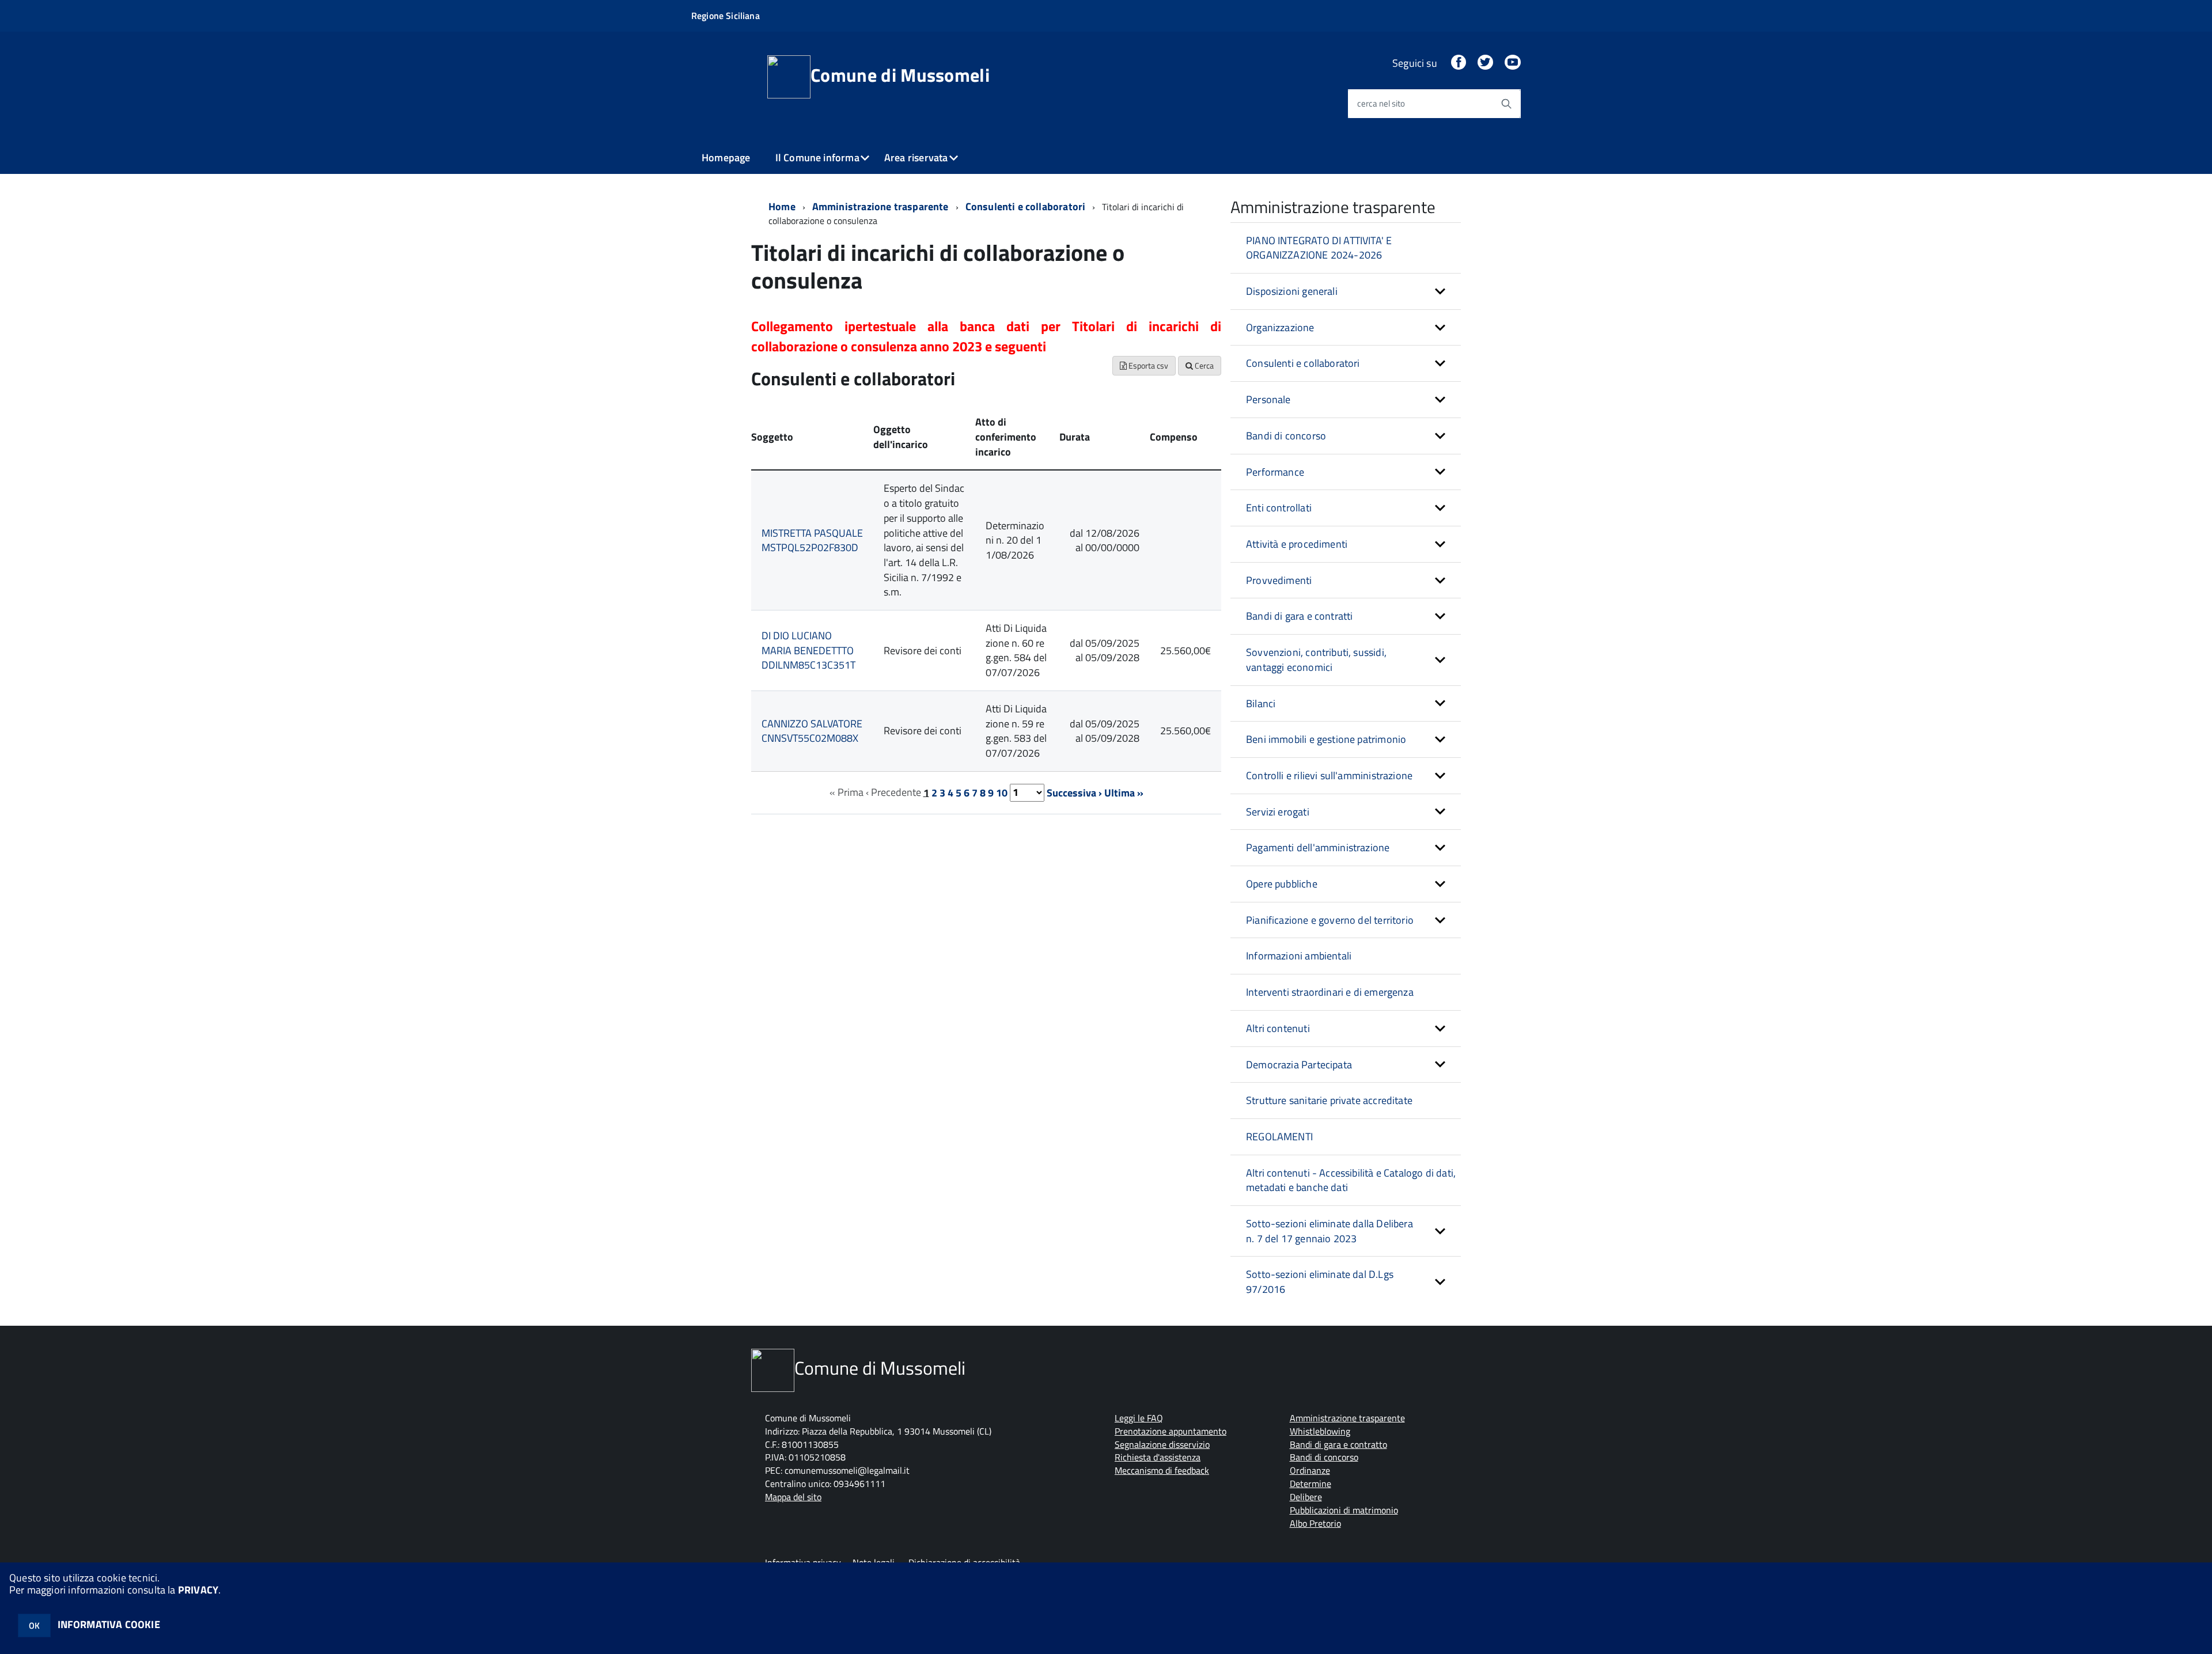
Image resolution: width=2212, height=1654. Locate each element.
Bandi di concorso (1324, 1457)
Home (782, 206)
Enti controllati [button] (1279, 508)
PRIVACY (198, 1590)
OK (34, 1625)
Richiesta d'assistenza (1158, 1457)
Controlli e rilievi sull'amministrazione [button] (1329, 775)
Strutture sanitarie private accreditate (1329, 1100)
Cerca (1203, 365)
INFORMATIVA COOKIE (109, 1624)
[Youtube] (1513, 63)
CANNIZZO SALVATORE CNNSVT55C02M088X (812, 731)
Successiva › (1074, 792)
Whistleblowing (1320, 1431)
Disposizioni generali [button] (1292, 291)
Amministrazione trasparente (880, 206)
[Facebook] (1459, 63)
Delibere (1306, 1497)
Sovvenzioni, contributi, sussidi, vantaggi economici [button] (1316, 660)
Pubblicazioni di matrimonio (1344, 1510)
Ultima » (1124, 792)
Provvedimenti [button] (1279, 580)
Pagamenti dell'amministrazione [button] (1318, 847)
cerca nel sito (1381, 103)
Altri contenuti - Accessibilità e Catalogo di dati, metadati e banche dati (1351, 1180)
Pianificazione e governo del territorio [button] (1330, 920)
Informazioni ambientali (1299, 956)
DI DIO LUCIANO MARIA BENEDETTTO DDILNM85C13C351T (808, 650)
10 (1002, 792)
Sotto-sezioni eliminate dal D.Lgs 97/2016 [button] (1320, 1282)
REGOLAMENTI (1279, 1137)
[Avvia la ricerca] (1506, 104)
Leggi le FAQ (1139, 1418)
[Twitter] (1485, 63)
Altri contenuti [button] (1278, 1028)
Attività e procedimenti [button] (1297, 544)
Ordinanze (1310, 1470)
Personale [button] (1268, 399)
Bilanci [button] (1261, 703)
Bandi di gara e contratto (1338, 1444)
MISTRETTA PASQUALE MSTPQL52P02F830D (812, 540)
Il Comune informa (817, 158)
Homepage (726, 158)
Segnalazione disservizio (1162, 1444)
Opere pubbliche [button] (1282, 884)
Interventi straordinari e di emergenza (1330, 992)
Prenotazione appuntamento (1171, 1431)
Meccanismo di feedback (1162, 1470)
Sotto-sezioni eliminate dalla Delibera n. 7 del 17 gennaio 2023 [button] (1330, 1231)
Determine (1310, 1484)
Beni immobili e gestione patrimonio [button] (1326, 739)
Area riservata (916, 158)
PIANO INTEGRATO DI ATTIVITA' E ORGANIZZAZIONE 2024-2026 (1319, 248)
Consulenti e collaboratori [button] (1303, 363)
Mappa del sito (793, 1497)
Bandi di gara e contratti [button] (1300, 616)
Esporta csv (1147, 365)
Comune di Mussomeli (900, 75)
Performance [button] (1275, 472)
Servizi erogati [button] (1278, 812)
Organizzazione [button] (1280, 327)
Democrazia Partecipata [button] (1299, 1065)
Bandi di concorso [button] (1286, 436)
